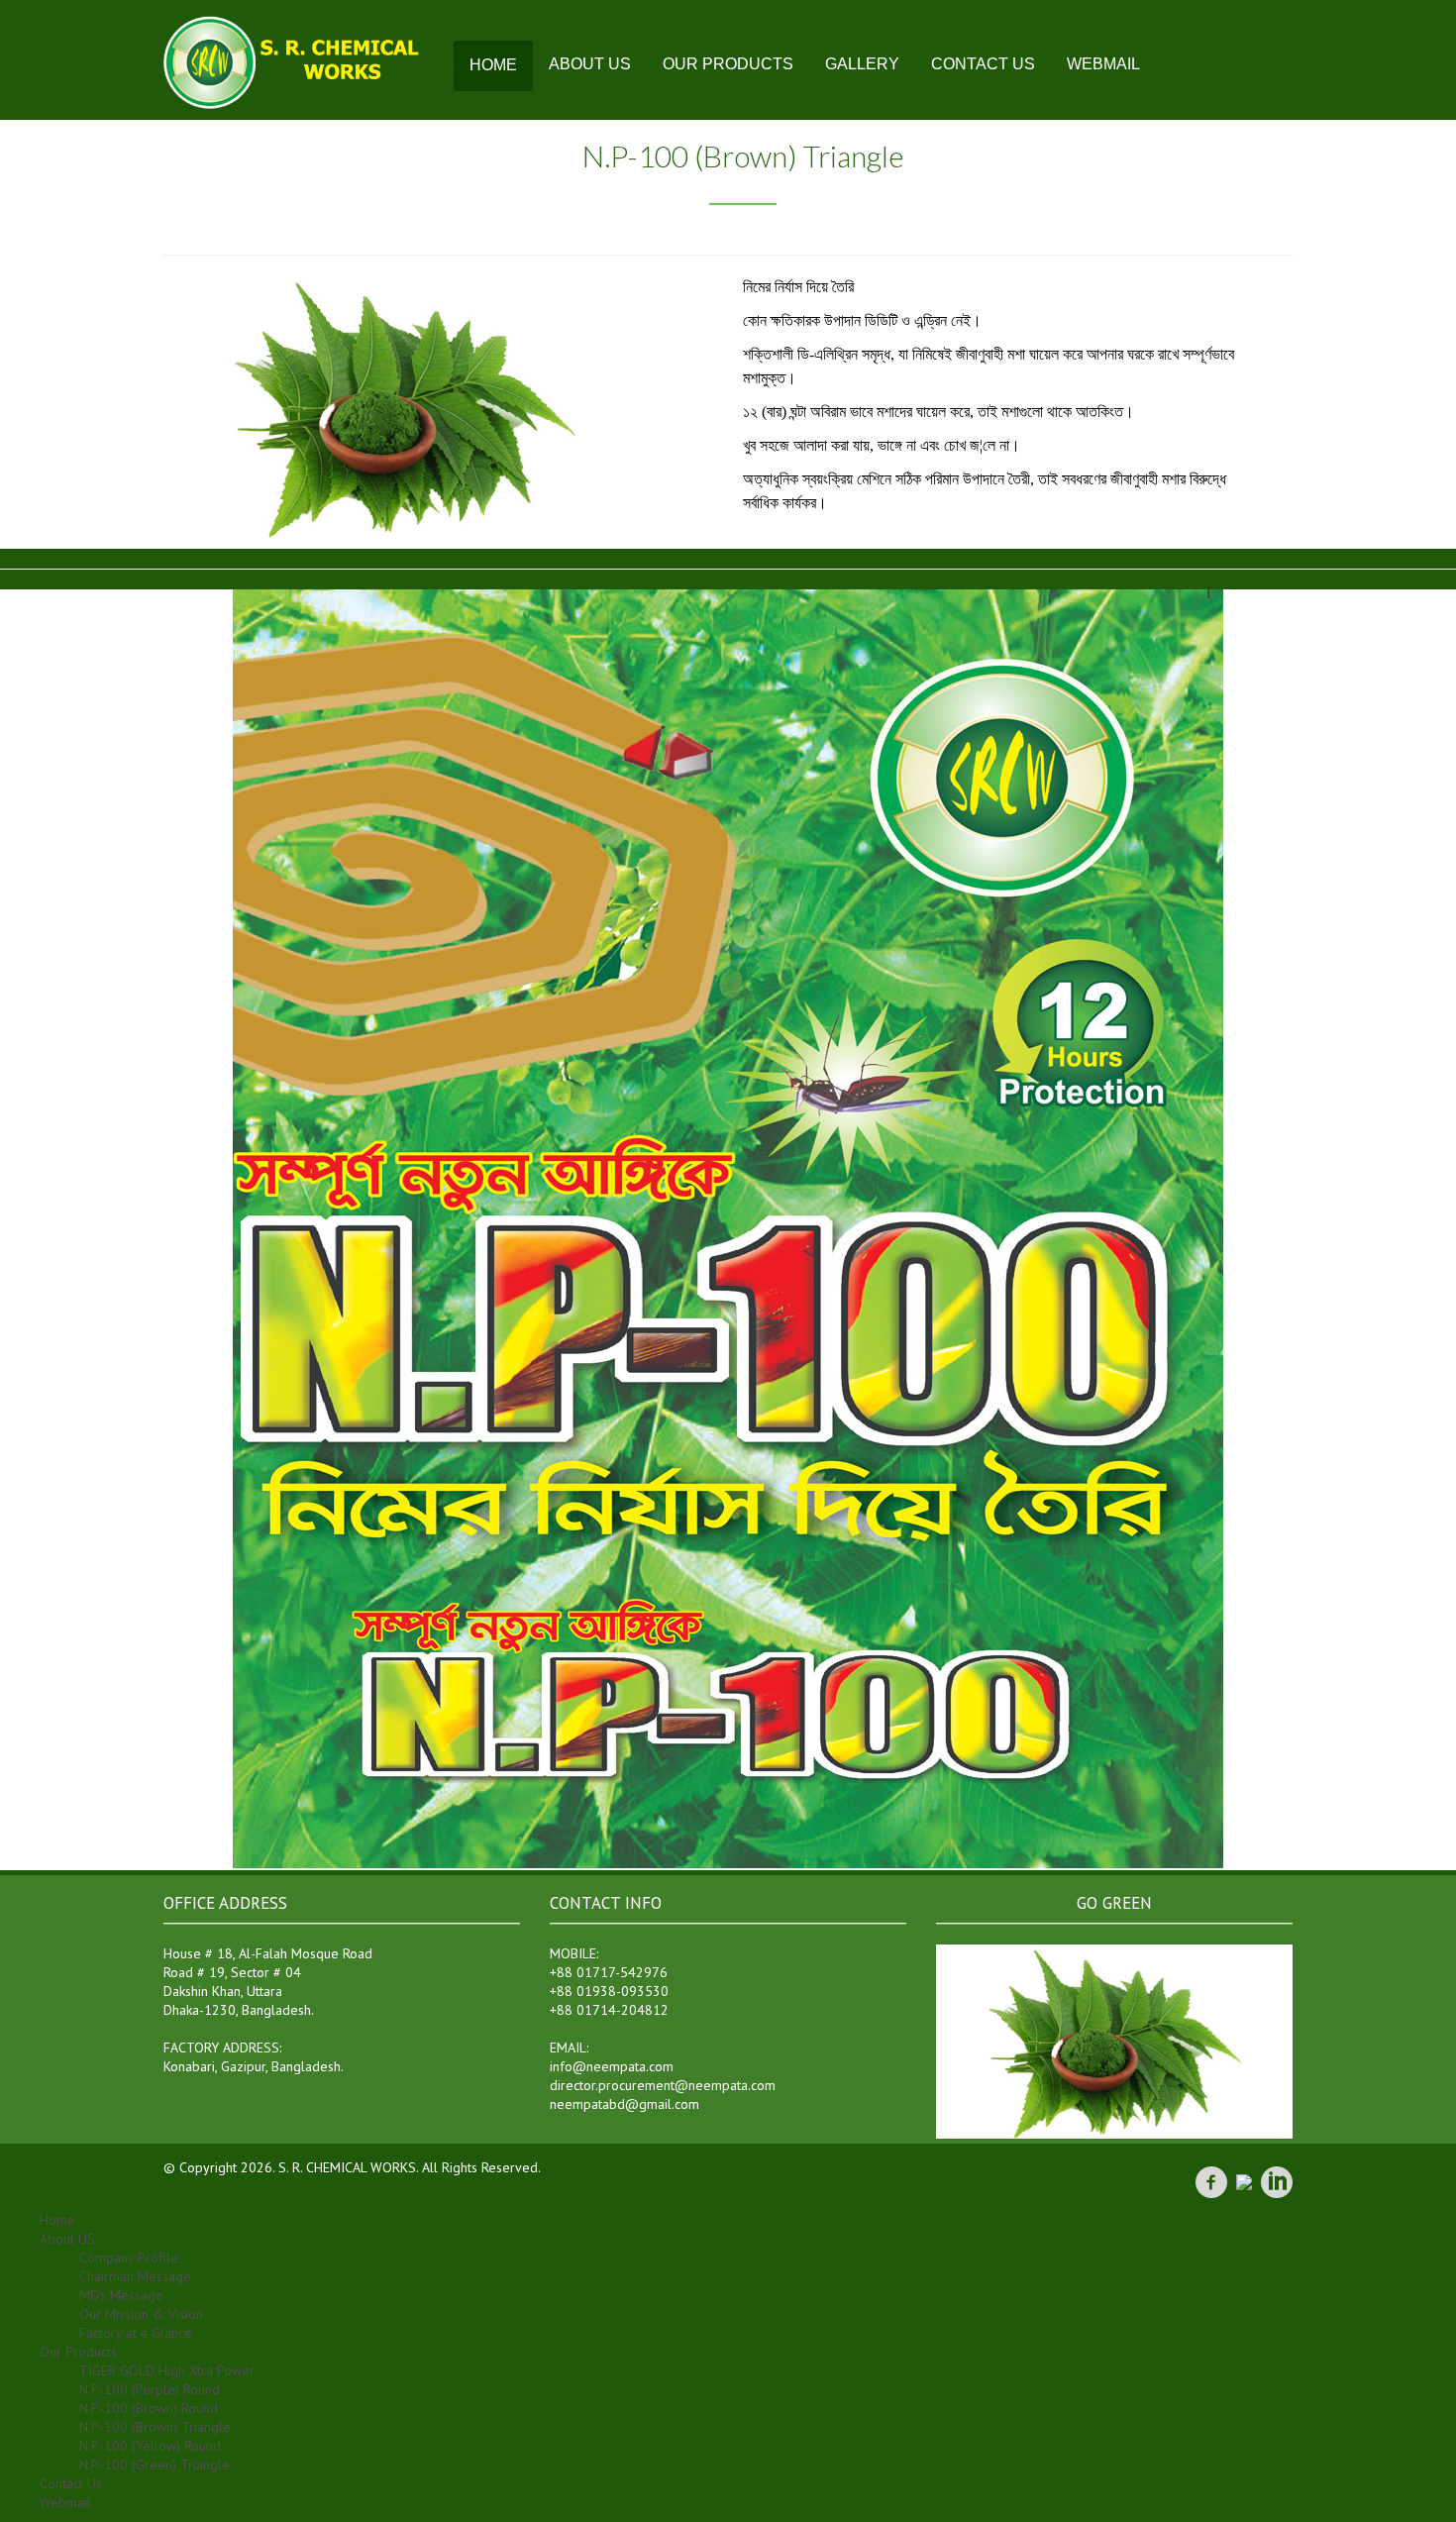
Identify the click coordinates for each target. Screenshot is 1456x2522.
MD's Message (121, 2295)
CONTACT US (983, 64)
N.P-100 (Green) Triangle (155, 2465)
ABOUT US (590, 64)
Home (57, 2220)
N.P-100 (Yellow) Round (150, 2446)
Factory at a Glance (136, 2333)
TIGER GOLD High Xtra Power (167, 2370)
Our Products (78, 2352)
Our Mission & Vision (141, 2314)
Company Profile (129, 2258)
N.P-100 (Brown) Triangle (155, 2427)
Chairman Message (135, 2276)
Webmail (65, 2502)
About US (67, 2239)
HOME (493, 65)
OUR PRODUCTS (728, 64)
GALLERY (862, 64)
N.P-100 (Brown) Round (149, 2408)
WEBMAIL (1103, 64)
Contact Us (71, 2483)
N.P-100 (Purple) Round (150, 2389)
